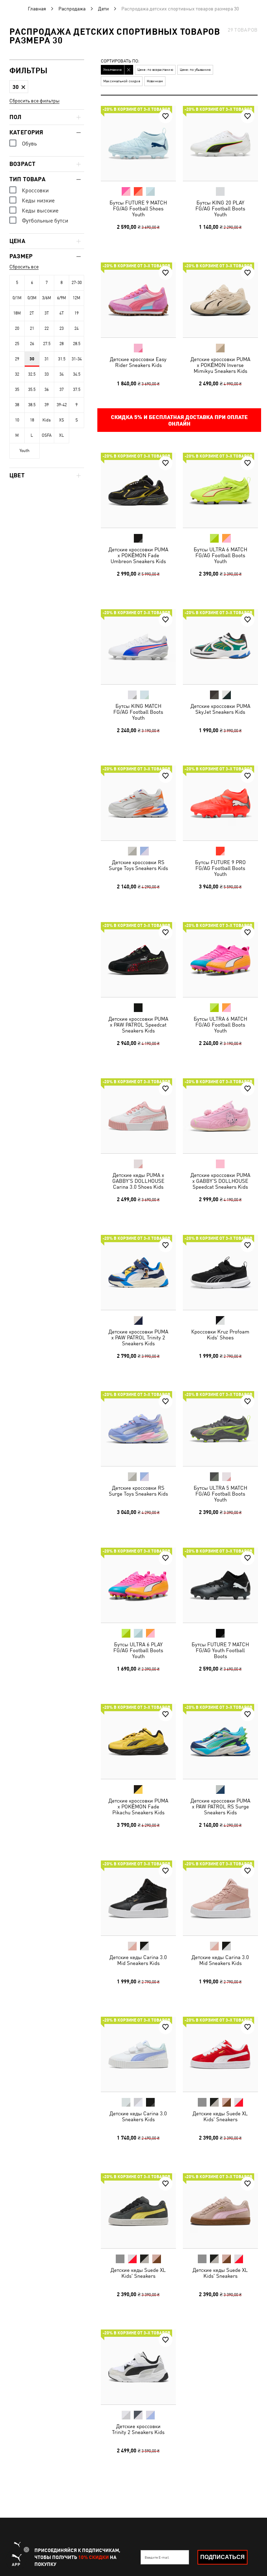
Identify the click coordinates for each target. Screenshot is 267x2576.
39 (47, 405)
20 (17, 328)
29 (17, 359)
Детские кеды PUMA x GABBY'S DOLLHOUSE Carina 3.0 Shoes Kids (138, 1181)
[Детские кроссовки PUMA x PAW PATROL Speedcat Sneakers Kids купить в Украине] (138, 960)
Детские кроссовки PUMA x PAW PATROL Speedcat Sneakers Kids (138, 1024)
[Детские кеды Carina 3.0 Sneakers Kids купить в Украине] (138, 2054)
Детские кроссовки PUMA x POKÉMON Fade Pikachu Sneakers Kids (138, 1806)
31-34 (77, 359)
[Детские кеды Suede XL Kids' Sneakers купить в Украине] (220, 2054)
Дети (103, 9)
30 (32, 359)
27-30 (77, 283)
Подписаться (222, 2557)
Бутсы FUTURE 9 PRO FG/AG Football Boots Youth (220, 868)
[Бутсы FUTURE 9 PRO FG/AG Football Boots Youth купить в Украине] (220, 803)
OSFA (47, 435)
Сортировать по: (120, 61)
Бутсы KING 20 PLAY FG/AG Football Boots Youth (220, 208)
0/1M (17, 298)
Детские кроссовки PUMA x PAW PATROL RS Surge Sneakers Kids (220, 1806)
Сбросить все (24, 267)
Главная (37, 9)
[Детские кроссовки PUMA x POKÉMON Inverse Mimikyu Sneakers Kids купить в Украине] (220, 300)
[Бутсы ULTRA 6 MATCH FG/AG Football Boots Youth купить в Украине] (220, 490)
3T (47, 313)
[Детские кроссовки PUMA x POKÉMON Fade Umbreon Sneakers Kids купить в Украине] (138, 490)
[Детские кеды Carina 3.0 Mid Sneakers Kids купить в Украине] (138, 1898)
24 (76, 328)
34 (62, 374)
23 (62, 328)
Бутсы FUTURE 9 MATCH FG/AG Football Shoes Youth (138, 208)
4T (62, 313)
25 (17, 344)
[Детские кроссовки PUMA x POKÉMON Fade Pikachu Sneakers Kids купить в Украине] (138, 1741)
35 (17, 390)
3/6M (47, 298)
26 (32, 344)
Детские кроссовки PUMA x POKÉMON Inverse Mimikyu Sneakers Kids (220, 365)
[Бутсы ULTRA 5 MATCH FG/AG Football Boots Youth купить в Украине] (220, 1429)
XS (62, 420)
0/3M (32, 298)
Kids (47, 420)
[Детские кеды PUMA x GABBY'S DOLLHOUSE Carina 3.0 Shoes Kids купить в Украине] (138, 1116)
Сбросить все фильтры (34, 101)
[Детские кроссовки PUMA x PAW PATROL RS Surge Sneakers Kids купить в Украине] (220, 1741)
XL (62, 435)
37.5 (77, 390)
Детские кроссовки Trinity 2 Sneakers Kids (138, 2429)
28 (62, 344)
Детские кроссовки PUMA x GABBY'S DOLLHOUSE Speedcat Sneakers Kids (220, 1181)
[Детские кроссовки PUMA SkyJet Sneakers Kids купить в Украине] (220, 647)
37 (62, 390)
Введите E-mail (157, 2557)
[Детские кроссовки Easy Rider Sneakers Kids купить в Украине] (138, 300)
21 (32, 328)
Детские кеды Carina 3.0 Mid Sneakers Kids (138, 1960)
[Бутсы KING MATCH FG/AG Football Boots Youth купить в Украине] (138, 647)
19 (76, 313)
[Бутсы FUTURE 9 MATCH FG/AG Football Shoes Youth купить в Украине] (138, 143)
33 (47, 374)
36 (47, 390)
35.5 (32, 390)
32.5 (32, 374)
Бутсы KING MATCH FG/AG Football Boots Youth (138, 712)
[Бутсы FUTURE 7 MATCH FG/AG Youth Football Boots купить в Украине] (220, 1585)
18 (32, 420)
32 (17, 374)
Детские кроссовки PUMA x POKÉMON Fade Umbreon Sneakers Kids (138, 555)
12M (76, 298)
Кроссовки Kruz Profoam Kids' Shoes (220, 1334)
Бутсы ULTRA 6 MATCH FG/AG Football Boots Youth (220, 555)
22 (47, 328)
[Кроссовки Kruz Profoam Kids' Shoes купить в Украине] (220, 1272)
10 (17, 420)
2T (32, 313)
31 (47, 359)
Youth (25, 451)
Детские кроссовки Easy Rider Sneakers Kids (138, 362)
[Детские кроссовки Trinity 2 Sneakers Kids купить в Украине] (138, 2367)
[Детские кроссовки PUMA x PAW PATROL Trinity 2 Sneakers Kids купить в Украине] (138, 1272)
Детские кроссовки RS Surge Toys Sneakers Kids (138, 865)
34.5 (77, 374)
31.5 (62, 359)
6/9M (62, 298)
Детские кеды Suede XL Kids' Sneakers (220, 2116)
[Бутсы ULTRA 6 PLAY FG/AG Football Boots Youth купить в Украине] (138, 1585)
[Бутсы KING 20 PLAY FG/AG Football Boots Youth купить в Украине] (220, 143)
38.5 (32, 405)
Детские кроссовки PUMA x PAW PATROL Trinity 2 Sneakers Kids (138, 1337)
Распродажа (72, 9)
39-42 (62, 405)
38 (17, 405)
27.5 (47, 344)
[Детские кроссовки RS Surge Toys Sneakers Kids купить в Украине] (138, 803)
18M (17, 313)
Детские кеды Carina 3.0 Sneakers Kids (138, 2116)
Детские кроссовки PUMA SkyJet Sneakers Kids (220, 709)
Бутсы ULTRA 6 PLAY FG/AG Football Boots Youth (138, 1650)
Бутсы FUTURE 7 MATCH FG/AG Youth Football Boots (220, 1650)
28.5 (77, 344)
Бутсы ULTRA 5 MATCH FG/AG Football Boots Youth (220, 1494)
